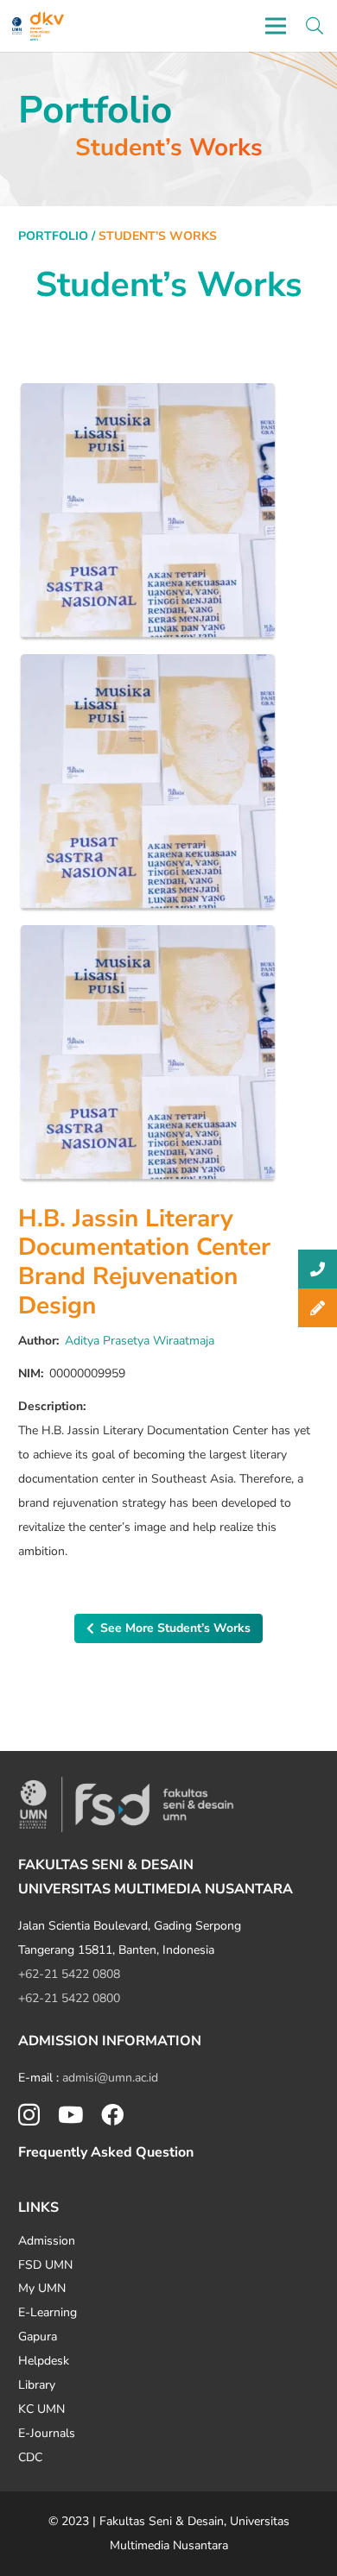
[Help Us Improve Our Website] (318, 1308)
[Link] (17, 26)
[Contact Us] (318, 1269)
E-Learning (48, 2312)
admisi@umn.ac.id (110, 2078)
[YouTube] (70, 2114)
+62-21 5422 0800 (69, 1998)
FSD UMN (45, 2265)
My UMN (42, 2288)
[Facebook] (112, 2114)
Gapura (38, 2337)
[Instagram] (29, 2116)
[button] (315, 26)
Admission (47, 2241)
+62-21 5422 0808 (69, 1974)
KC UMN (41, 2409)
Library (37, 2385)
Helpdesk (44, 2361)
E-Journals (47, 2433)
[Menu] (276, 26)
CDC (30, 2457)
